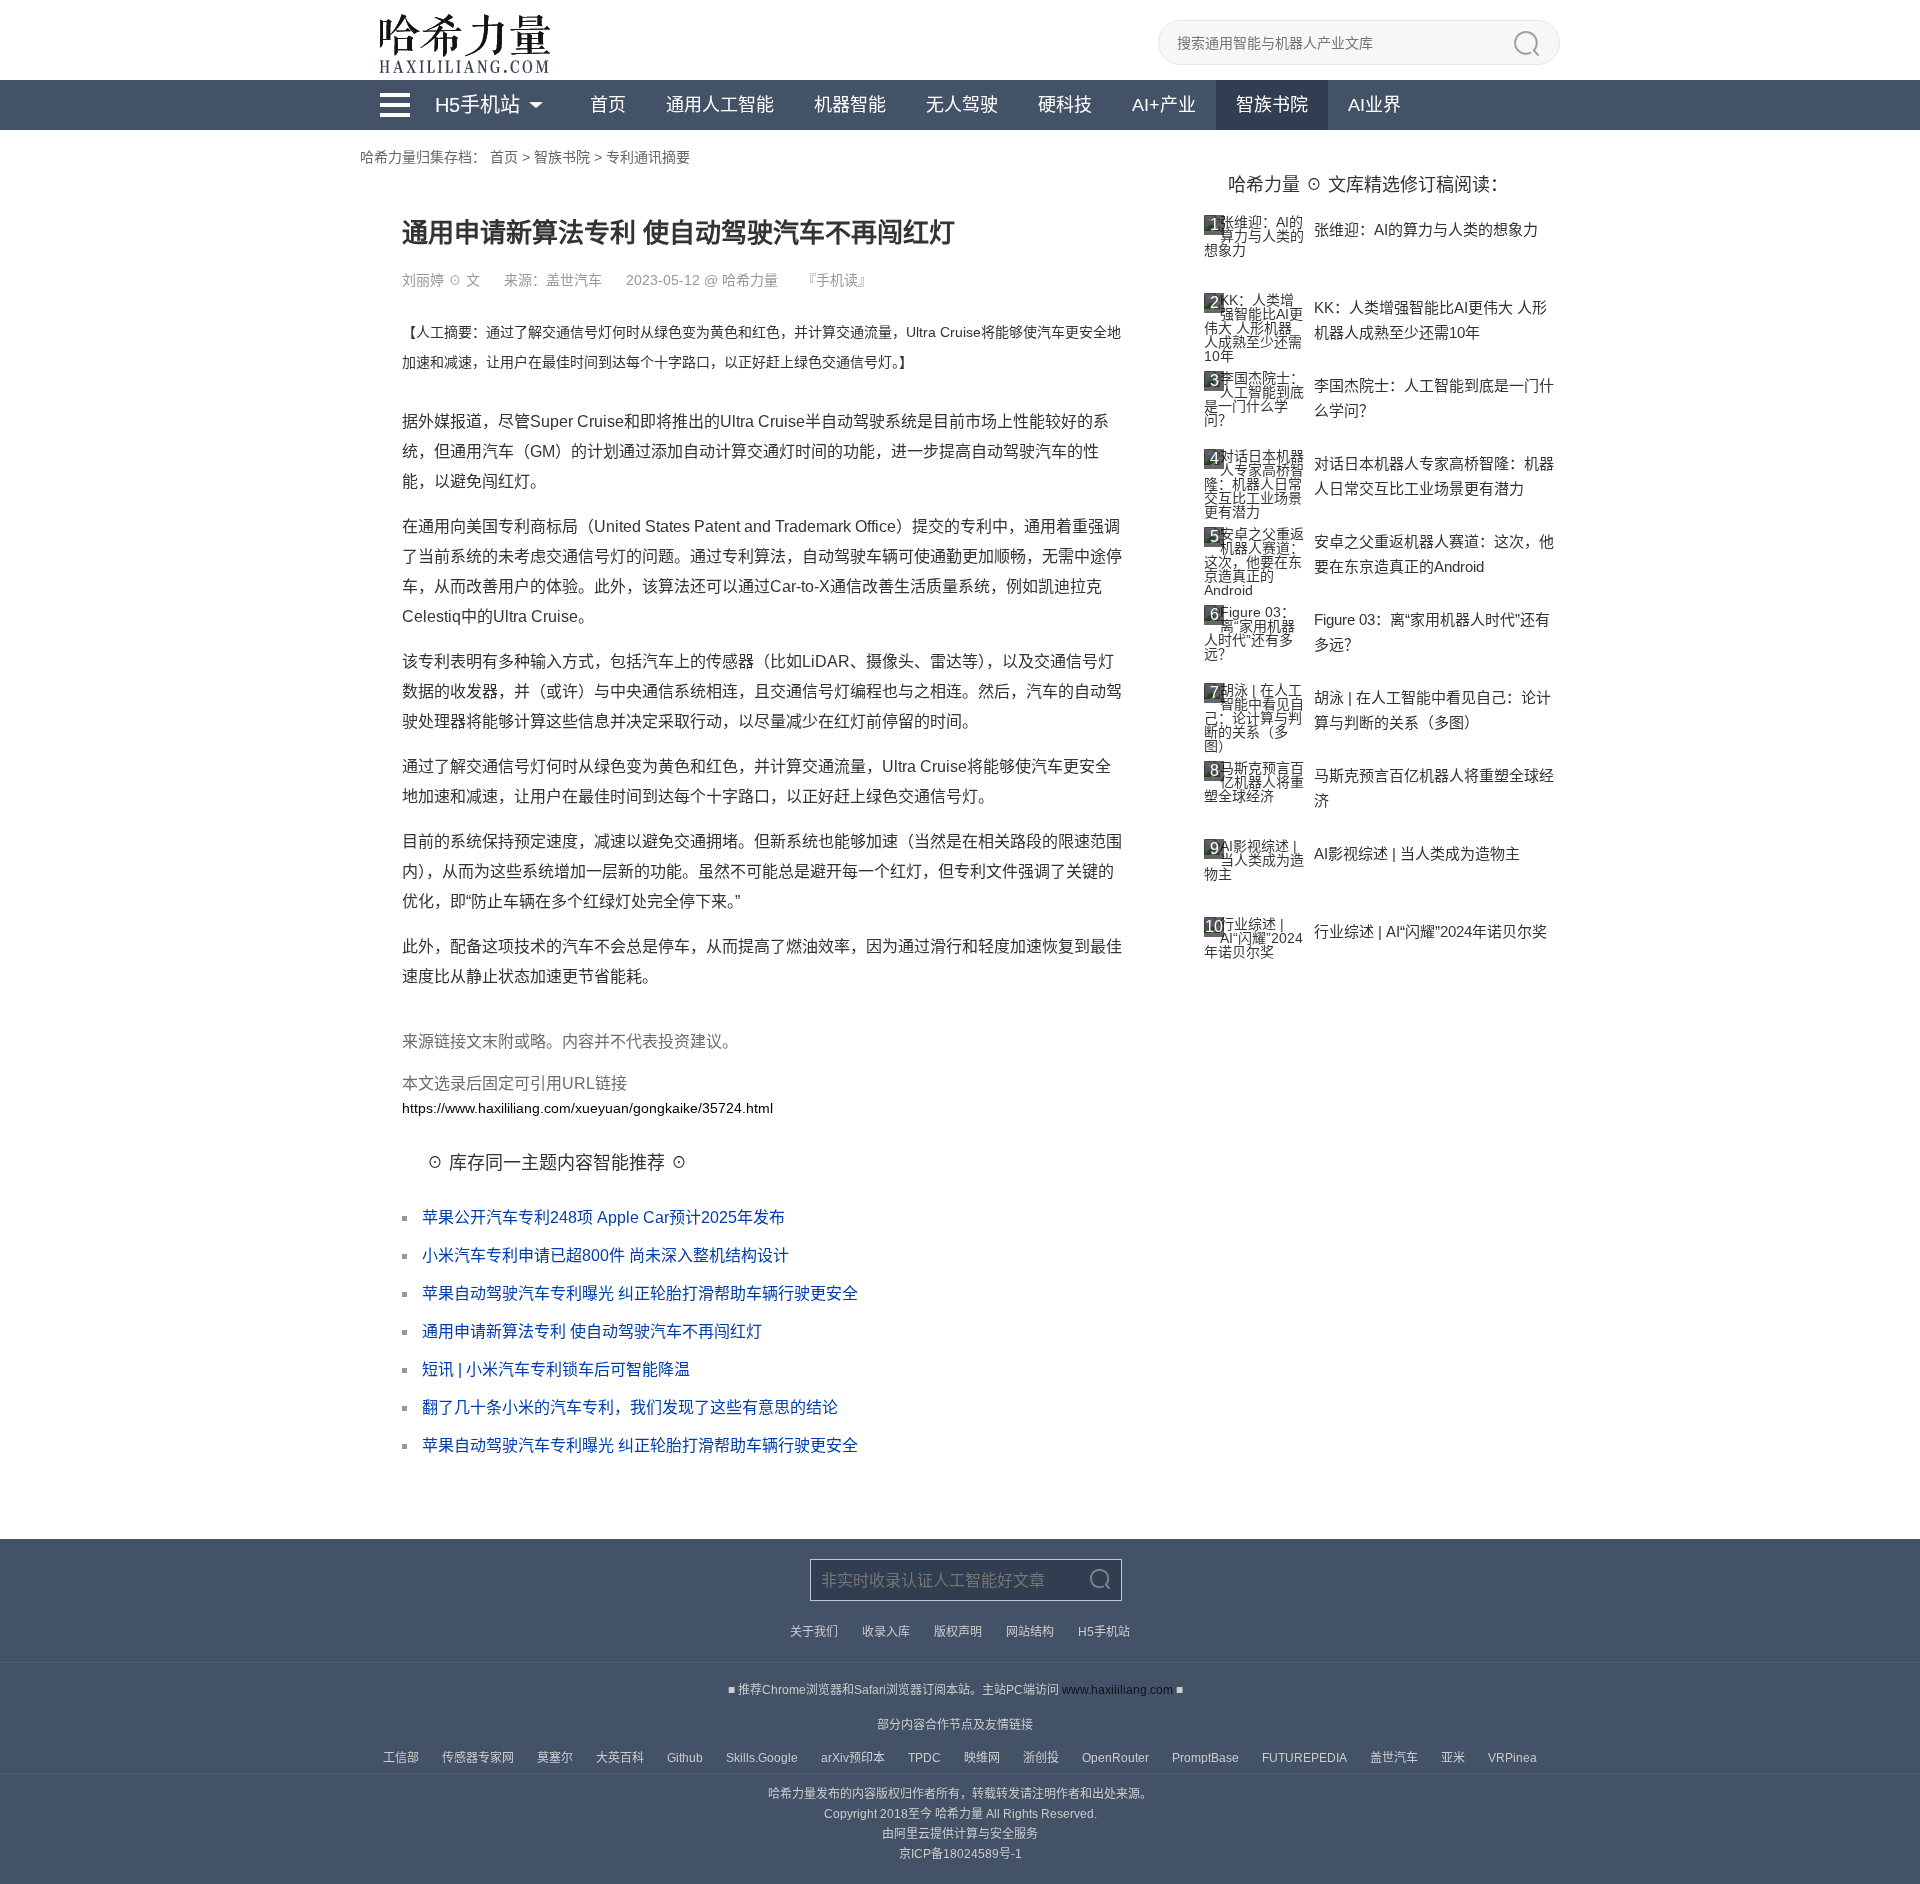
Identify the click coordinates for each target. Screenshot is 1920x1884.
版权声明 (958, 1632)
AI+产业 (1164, 105)
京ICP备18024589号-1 (960, 1854)
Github (686, 1758)
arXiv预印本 (854, 1758)
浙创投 (1042, 1758)
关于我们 (814, 1632)
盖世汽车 (1395, 1758)
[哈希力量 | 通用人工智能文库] (463, 40)
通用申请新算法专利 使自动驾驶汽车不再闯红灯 (592, 1331)
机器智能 (850, 105)
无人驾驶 (962, 105)
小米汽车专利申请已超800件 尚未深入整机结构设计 (605, 1255)
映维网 (983, 1758)
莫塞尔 (556, 1758)
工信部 (402, 1758)
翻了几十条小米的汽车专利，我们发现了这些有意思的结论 (630, 1407)
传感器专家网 (479, 1758)
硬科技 (1065, 105)
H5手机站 (477, 105)
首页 (608, 105)
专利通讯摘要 (648, 157)
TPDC (926, 1758)
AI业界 (1374, 105)
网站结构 (1030, 1632)
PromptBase (1207, 1758)
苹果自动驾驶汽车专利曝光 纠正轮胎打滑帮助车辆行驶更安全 (640, 1293)
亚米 (1454, 1758)
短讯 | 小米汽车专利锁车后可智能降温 (556, 1369)
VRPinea (1512, 1758)
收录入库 (886, 1632)
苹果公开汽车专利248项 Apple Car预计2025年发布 (603, 1217)
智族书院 (1272, 105)
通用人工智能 (720, 105)
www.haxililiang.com (1117, 1690)
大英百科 (621, 1758)
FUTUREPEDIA (1306, 1758)
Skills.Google (763, 1758)
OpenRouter (1117, 1758)
